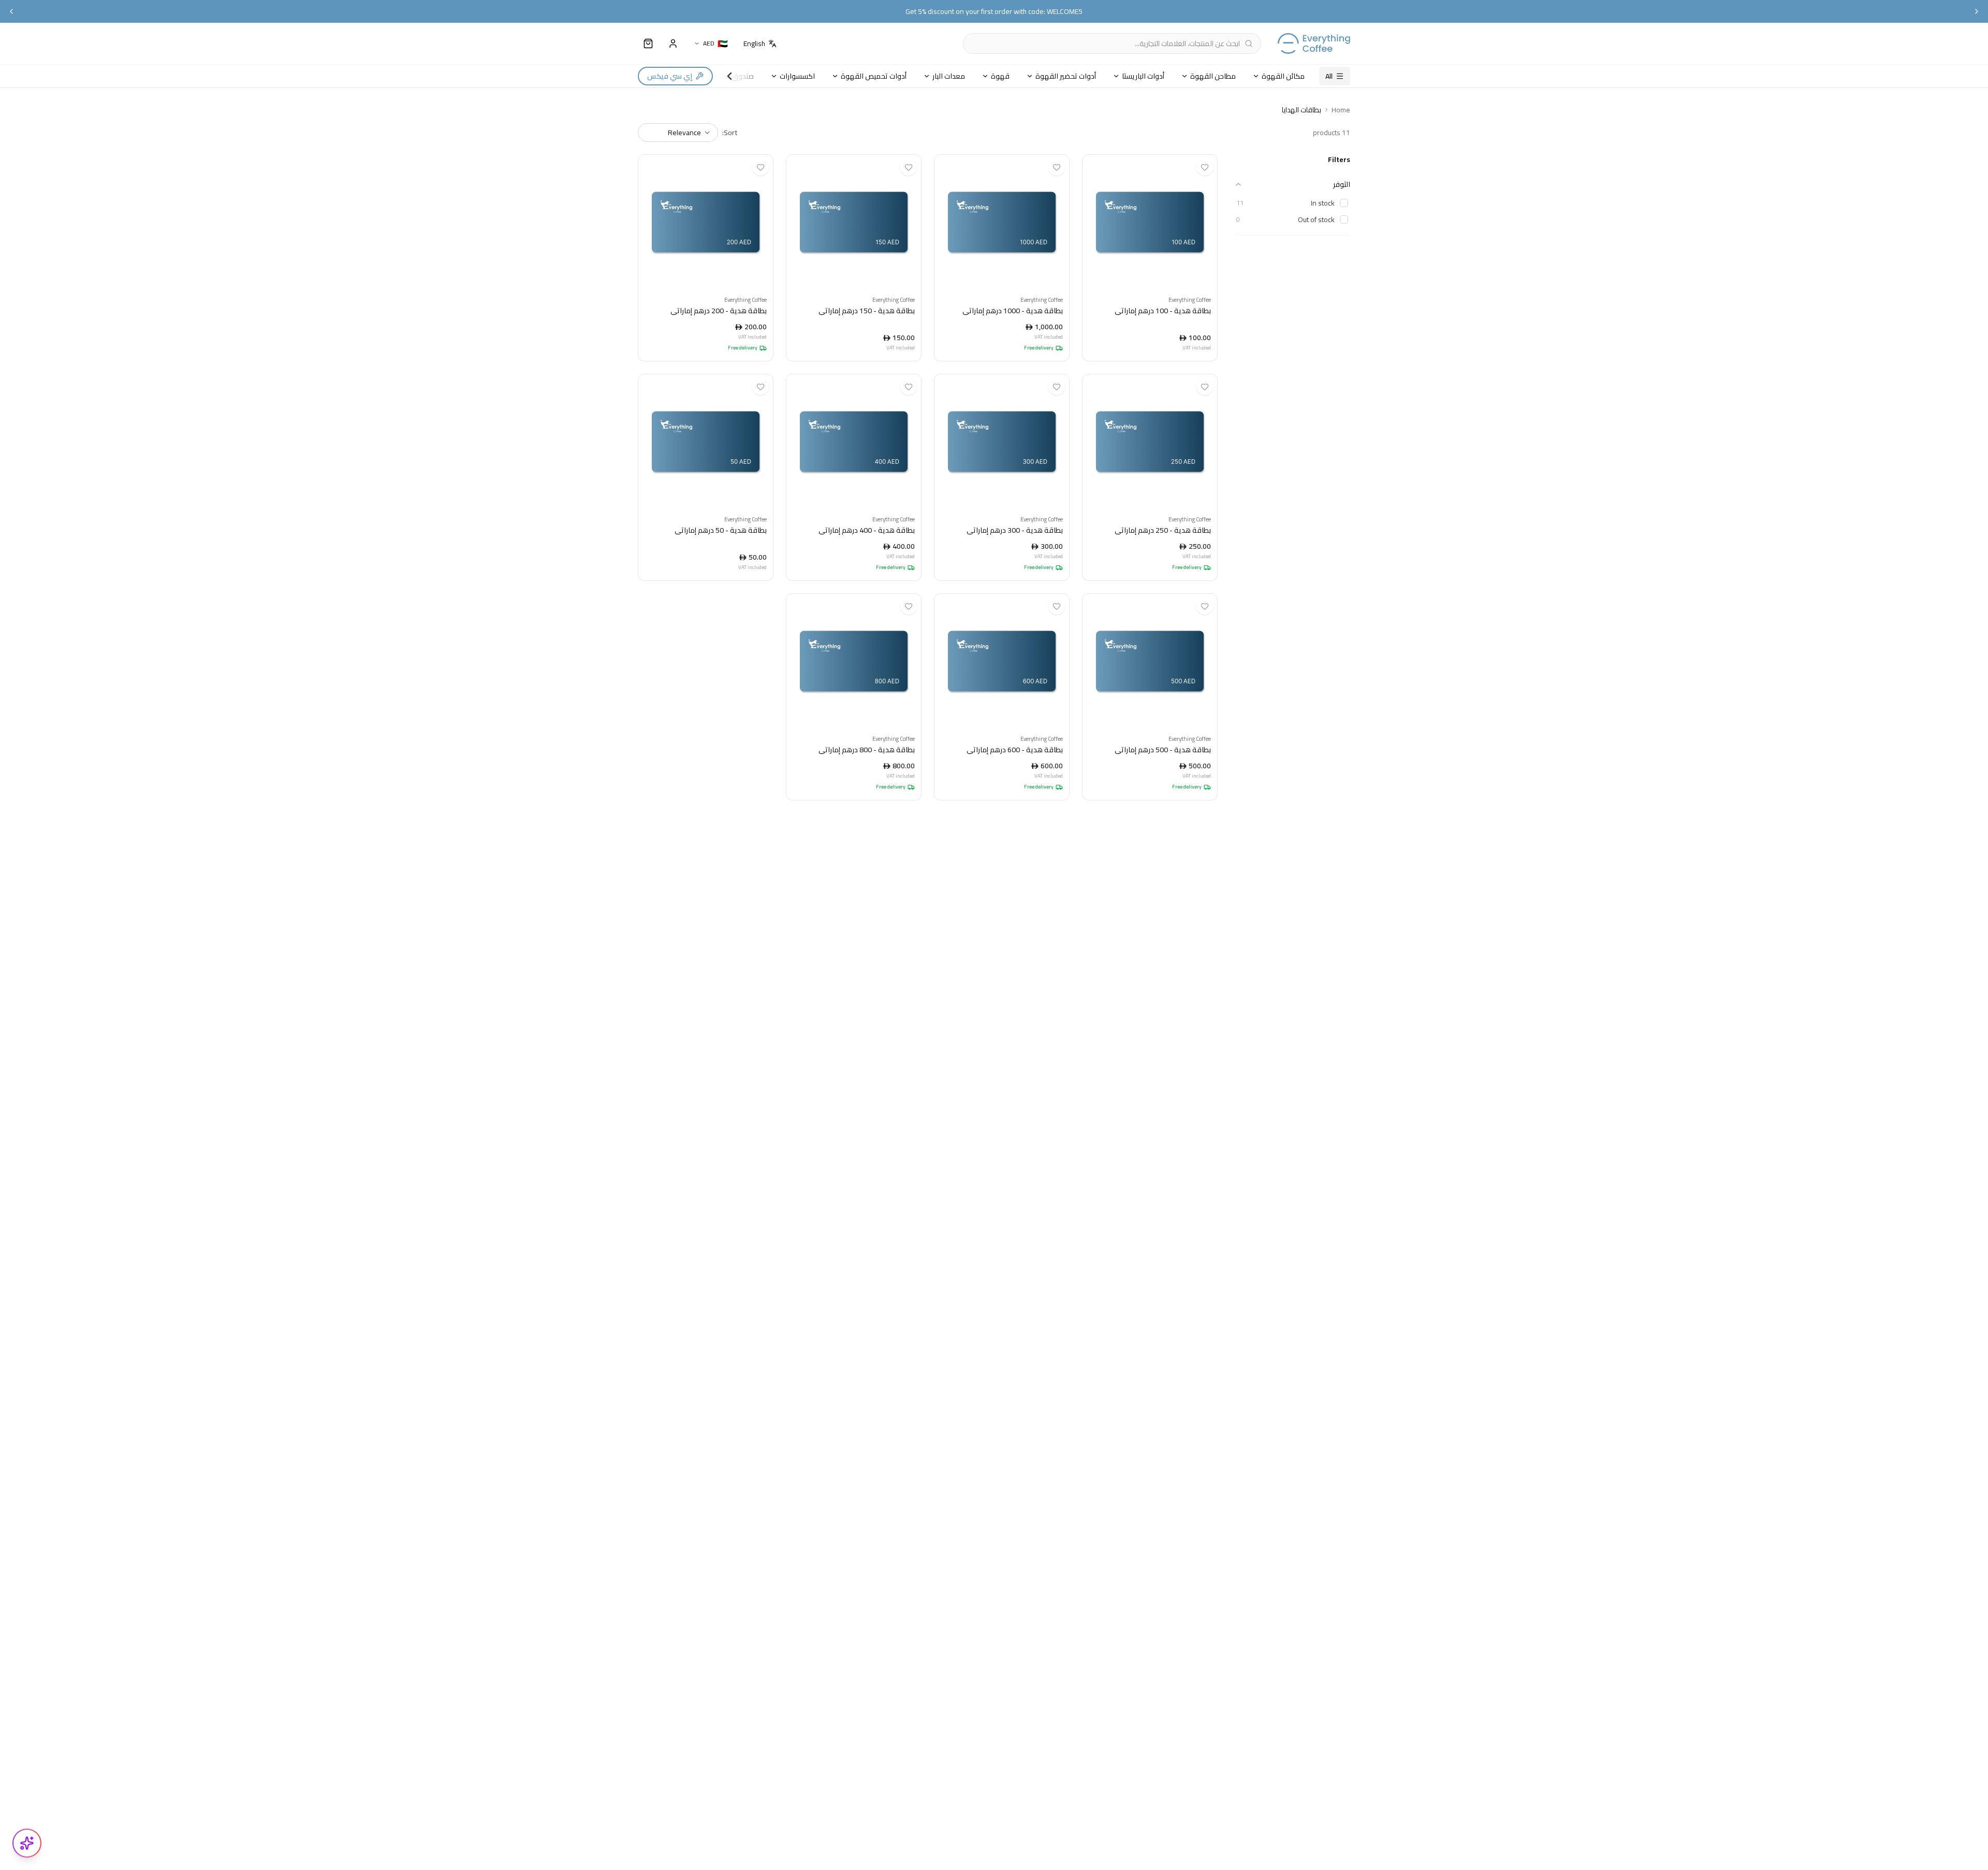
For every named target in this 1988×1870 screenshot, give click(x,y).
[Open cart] (648, 43)
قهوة (1000, 76)
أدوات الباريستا (1143, 76)
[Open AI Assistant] (27, 1843)
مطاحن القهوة (1213, 76)
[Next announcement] (1977, 11)
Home (1341, 110)
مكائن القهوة (1283, 76)
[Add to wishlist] (1205, 167)
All (1329, 76)
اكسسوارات (797, 76)
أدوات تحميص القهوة (874, 76)
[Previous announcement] (11, 11)
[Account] (673, 43)
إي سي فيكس (670, 76)
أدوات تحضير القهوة (1066, 76)
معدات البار (949, 76)
